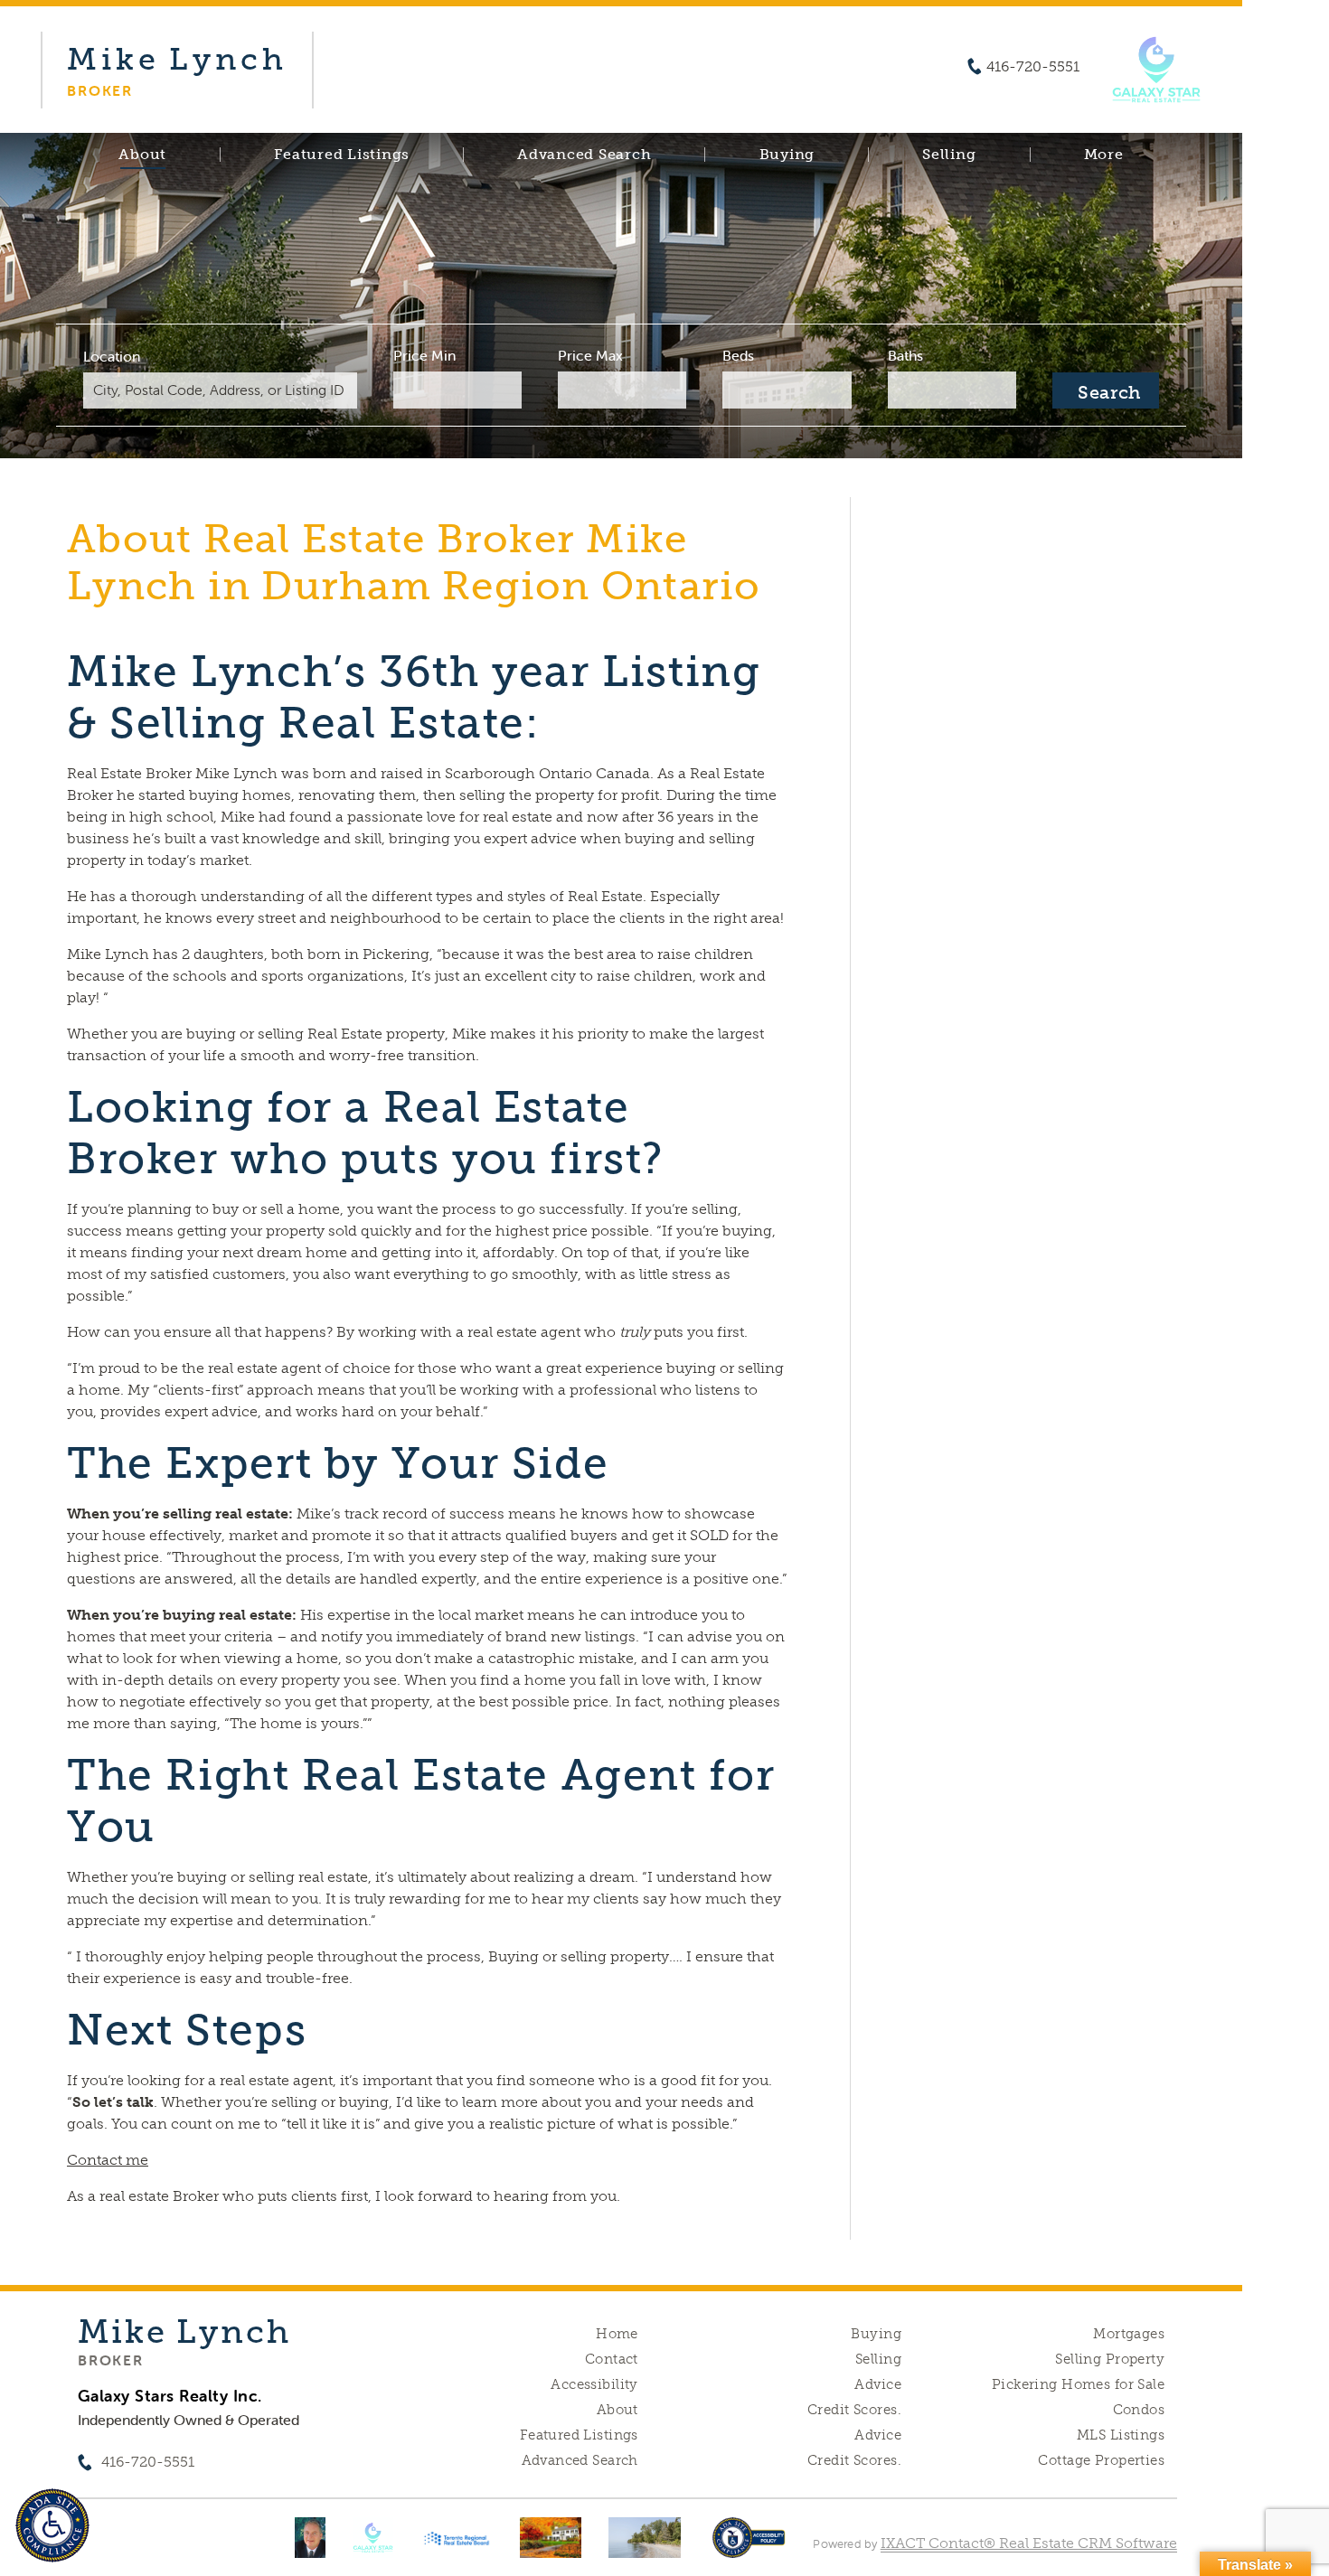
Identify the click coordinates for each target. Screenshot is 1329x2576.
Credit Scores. (854, 2410)
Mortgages (1129, 2334)
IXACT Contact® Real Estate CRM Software (1029, 2543)
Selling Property (1110, 2359)
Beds (738, 355)
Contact (612, 2359)
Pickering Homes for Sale (1078, 2384)
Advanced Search (584, 155)
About (142, 155)
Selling (949, 155)
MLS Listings (1121, 2435)
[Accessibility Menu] (52, 2525)
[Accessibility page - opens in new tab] (749, 2547)
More (1104, 155)
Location (112, 356)
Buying (787, 155)
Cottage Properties (1101, 2460)
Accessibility (594, 2384)
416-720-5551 (1033, 67)
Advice (878, 2384)
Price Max (590, 355)
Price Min (424, 355)
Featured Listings (342, 155)
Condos (1139, 2410)
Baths (905, 355)
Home (617, 2334)
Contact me (108, 2160)
